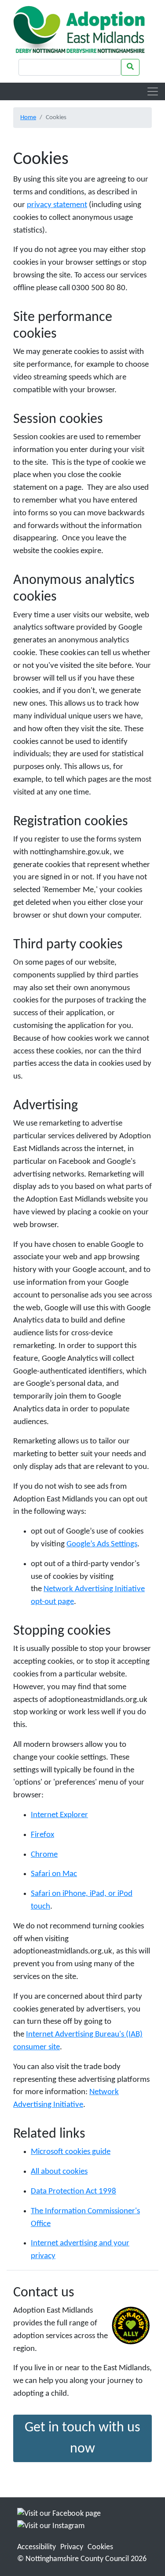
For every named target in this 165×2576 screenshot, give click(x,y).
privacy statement (57, 205)
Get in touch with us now (82, 2438)
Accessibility (37, 2547)
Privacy (72, 2547)
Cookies (100, 2547)
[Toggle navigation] (153, 91)
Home (28, 117)
